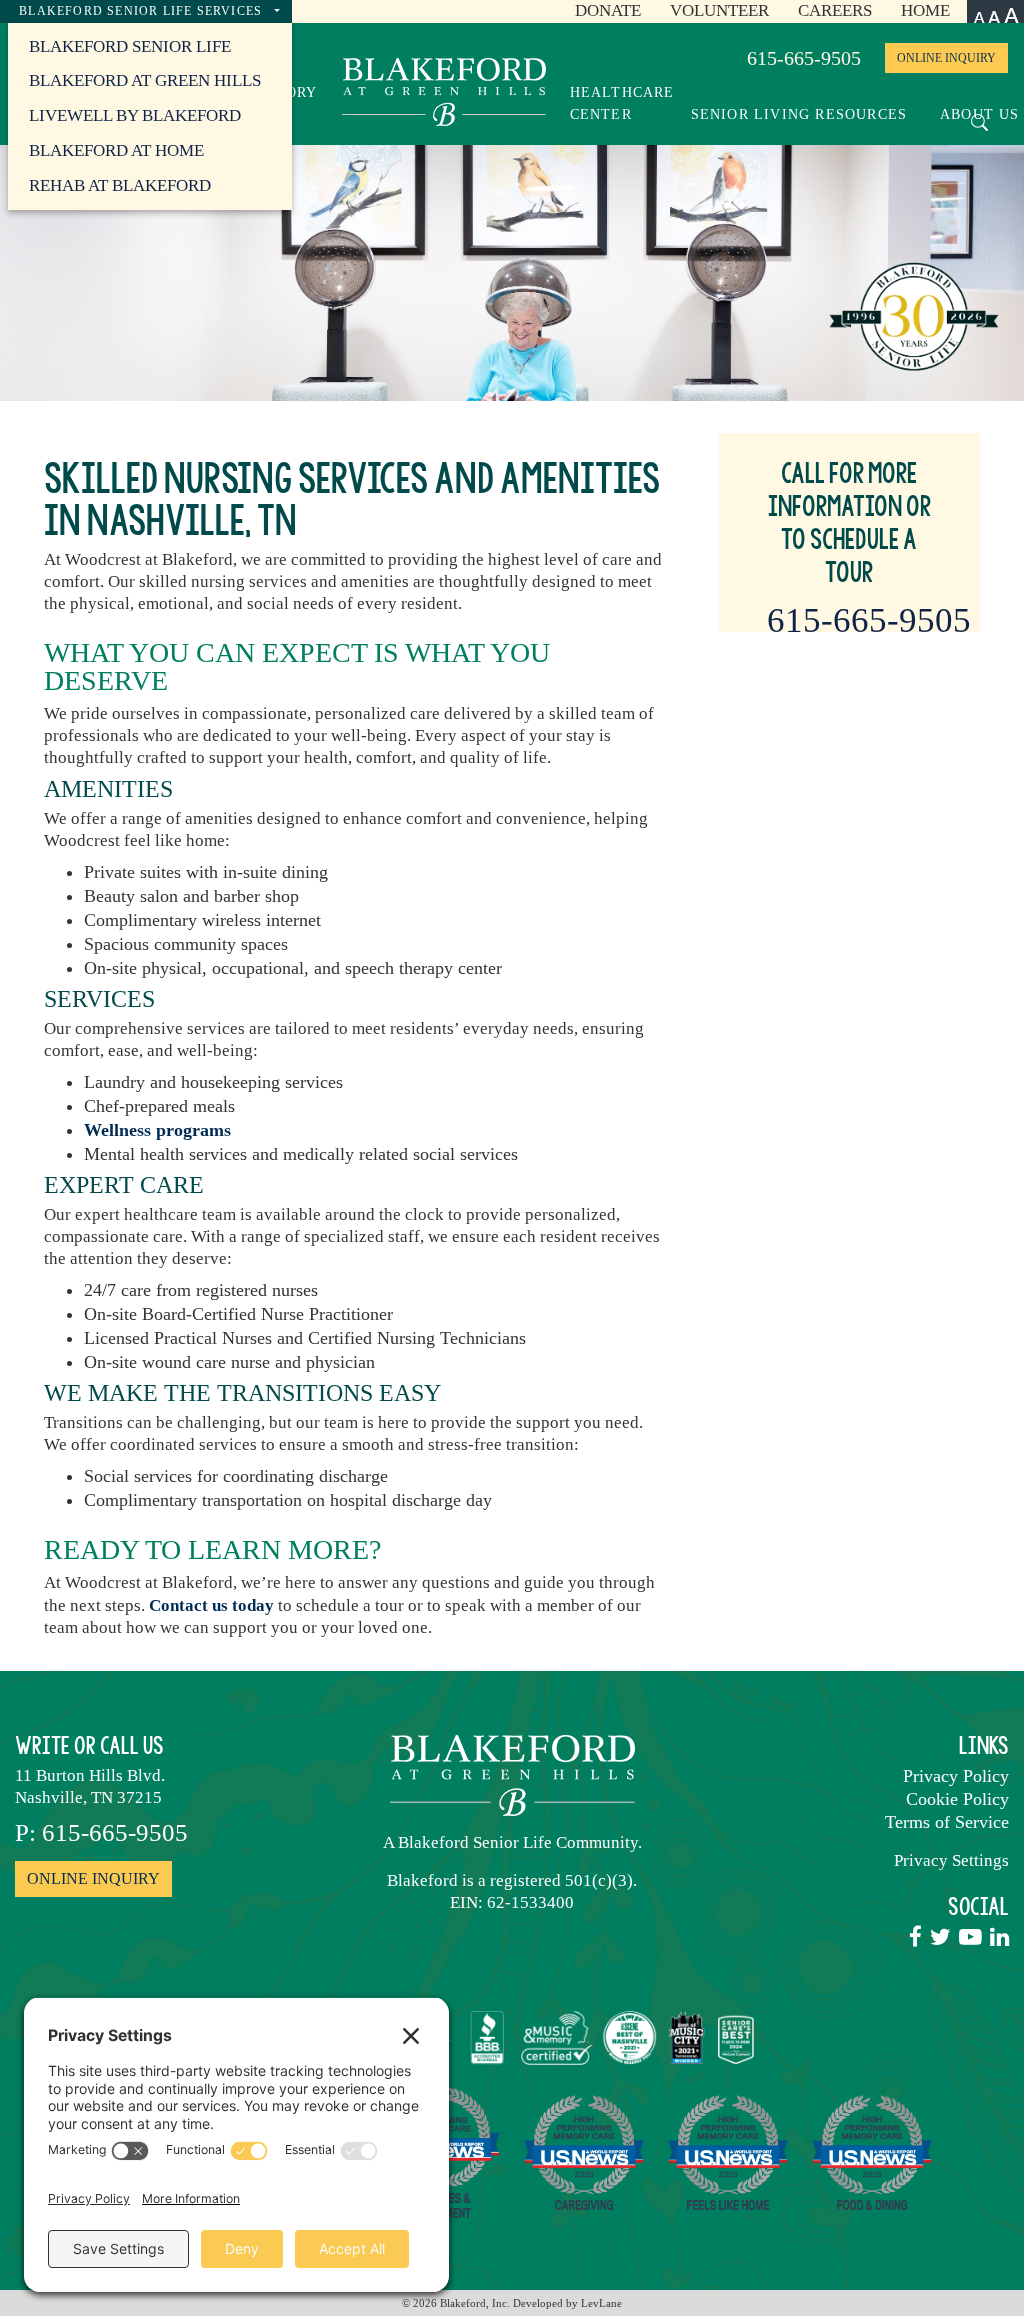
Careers (835, 10)
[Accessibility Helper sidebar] (995, 11)
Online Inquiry (946, 58)
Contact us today (211, 1605)
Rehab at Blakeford (120, 185)
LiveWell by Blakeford (135, 115)
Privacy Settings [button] (951, 1860)
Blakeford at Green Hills (145, 80)
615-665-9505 (804, 58)
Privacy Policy (956, 1776)
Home (925, 10)
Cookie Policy (957, 1799)
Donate (608, 10)
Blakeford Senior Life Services (142, 11)
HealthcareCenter (622, 103)
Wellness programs (157, 1130)
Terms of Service (947, 1822)
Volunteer (719, 10)
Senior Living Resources (802, 114)
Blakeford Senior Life (130, 46)
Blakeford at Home (116, 150)
